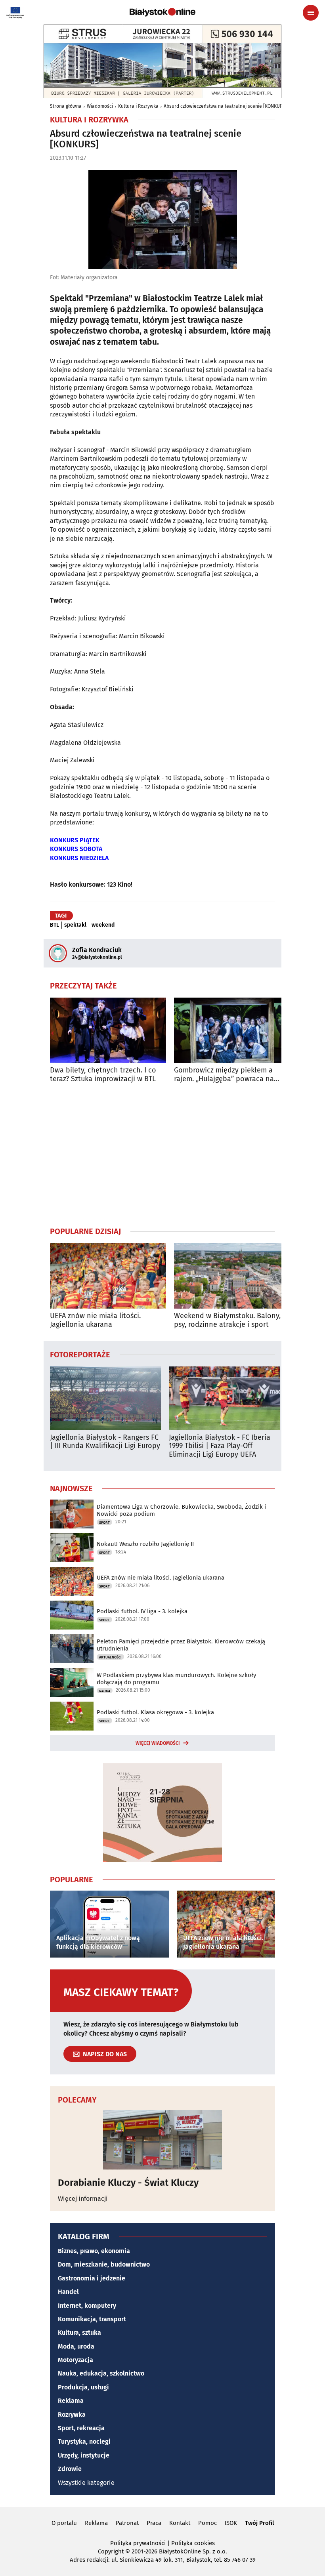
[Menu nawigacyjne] (311, 13)
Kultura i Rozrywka (138, 106)
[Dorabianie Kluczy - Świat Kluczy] (162, 2140)
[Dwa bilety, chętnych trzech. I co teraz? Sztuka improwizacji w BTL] (108, 1030)
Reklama (71, 2401)
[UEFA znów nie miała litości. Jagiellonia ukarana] (108, 1276)
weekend (103, 925)
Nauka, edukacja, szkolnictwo (101, 2373)
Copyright (111, 2551)
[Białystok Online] (162, 12)
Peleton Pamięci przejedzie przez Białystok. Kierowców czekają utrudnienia (181, 1645)
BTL (54, 925)
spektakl (75, 925)
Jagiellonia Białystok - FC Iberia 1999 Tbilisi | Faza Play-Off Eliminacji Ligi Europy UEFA (220, 1446)
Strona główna (66, 106)
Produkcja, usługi (83, 2387)
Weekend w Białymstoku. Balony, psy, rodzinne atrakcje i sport (227, 1320)
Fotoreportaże (80, 1354)
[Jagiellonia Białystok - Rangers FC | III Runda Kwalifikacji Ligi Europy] (105, 1398)
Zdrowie (70, 2469)
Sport (104, 1523)
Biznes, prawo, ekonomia (94, 2251)
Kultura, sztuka (79, 2333)
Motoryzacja (76, 2360)
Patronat (127, 2523)
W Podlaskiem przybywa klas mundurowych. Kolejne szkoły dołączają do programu (176, 1679)
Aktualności (110, 1657)
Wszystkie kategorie (86, 2483)
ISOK (231, 2523)
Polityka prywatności (138, 2543)
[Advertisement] (162, 1154)
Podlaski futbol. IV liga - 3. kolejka (142, 1611)
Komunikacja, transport (92, 2319)
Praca (154, 2523)
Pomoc (207, 2523)
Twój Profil (259, 2523)
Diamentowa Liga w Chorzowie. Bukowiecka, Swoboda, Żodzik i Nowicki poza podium (181, 1510)
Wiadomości (100, 106)
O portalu (64, 2523)
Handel (68, 2292)
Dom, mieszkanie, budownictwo (104, 2264)
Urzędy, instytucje (84, 2455)
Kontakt (180, 2523)
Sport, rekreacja (81, 2428)
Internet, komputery (87, 2306)
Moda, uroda (76, 2346)
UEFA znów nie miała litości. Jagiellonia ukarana (95, 1320)
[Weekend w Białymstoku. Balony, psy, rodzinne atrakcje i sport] (232, 1276)
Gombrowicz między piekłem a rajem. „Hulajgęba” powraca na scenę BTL (224, 1075)
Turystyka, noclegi (84, 2441)
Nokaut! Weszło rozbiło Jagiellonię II (145, 1544)
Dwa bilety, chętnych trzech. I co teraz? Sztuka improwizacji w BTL (103, 1075)
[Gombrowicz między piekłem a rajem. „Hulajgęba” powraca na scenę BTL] (232, 1030)
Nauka (105, 1691)
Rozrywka (72, 2415)
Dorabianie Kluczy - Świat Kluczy (128, 2183)
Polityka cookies (193, 2543)
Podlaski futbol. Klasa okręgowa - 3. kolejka (155, 1712)
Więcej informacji (83, 2199)
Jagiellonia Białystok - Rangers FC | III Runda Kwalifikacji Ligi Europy (105, 1442)
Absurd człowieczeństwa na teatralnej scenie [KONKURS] (225, 106)
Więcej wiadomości (158, 1743)
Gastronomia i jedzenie (92, 2278)
